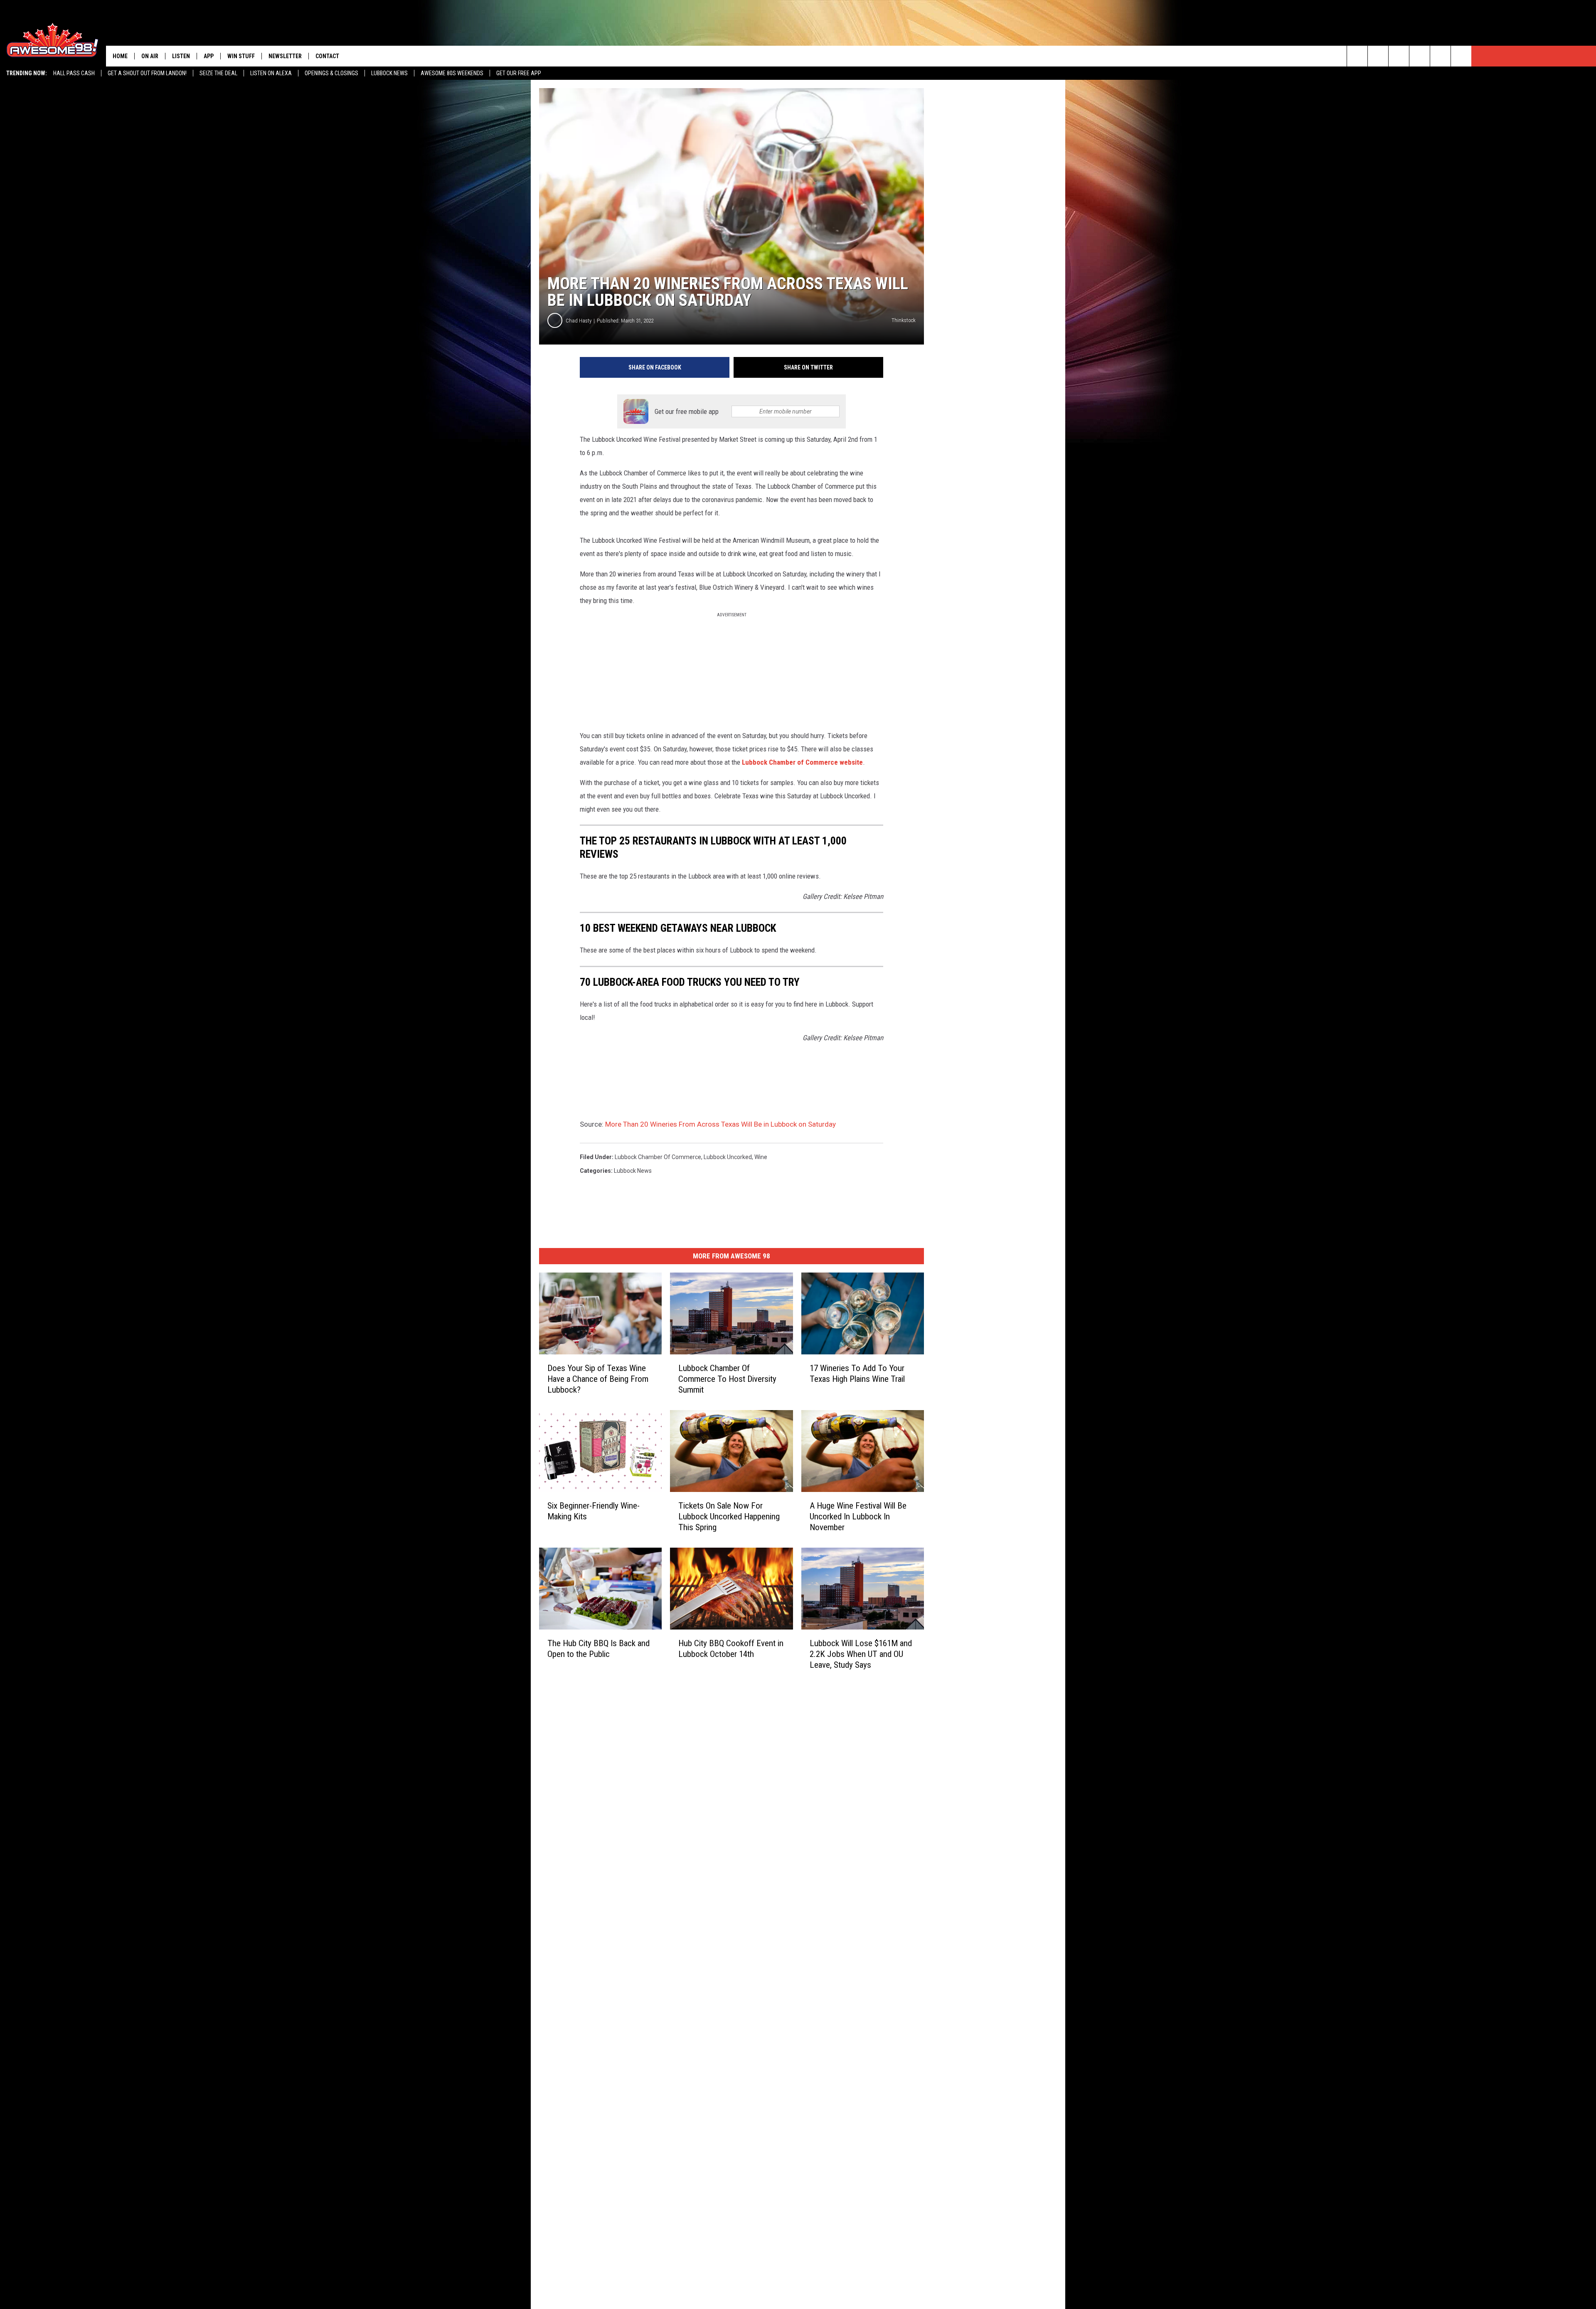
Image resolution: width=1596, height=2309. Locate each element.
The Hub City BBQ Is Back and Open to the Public (598, 1648)
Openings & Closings (331, 73)
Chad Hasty (579, 321)
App (209, 56)
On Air (150, 56)
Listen (181, 56)
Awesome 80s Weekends (452, 73)
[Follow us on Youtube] (1440, 56)
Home (120, 56)
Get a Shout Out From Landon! (147, 73)
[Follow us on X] (1461, 56)
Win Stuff (241, 56)
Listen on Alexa (271, 73)
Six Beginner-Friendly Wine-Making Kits (594, 1511)
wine (761, 1157)
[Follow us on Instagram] (1420, 56)
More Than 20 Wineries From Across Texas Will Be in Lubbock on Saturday (720, 1124)
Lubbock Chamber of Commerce (658, 1157)
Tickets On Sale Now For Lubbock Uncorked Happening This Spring (729, 1516)
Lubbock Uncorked (728, 1157)
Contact (327, 56)
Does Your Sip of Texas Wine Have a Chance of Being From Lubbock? (598, 1379)
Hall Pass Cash (74, 73)
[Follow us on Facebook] (1399, 56)
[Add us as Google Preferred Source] (1378, 56)
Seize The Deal (218, 73)
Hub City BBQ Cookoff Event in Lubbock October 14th (731, 1648)
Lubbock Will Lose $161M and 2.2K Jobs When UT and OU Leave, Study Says (861, 1654)
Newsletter (285, 56)
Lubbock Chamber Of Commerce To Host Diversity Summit (727, 1379)
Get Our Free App (519, 73)
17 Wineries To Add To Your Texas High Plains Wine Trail (857, 1374)
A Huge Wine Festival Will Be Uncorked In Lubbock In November (858, 1516)
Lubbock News (389, 73)
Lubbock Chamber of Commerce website (802, 762)
